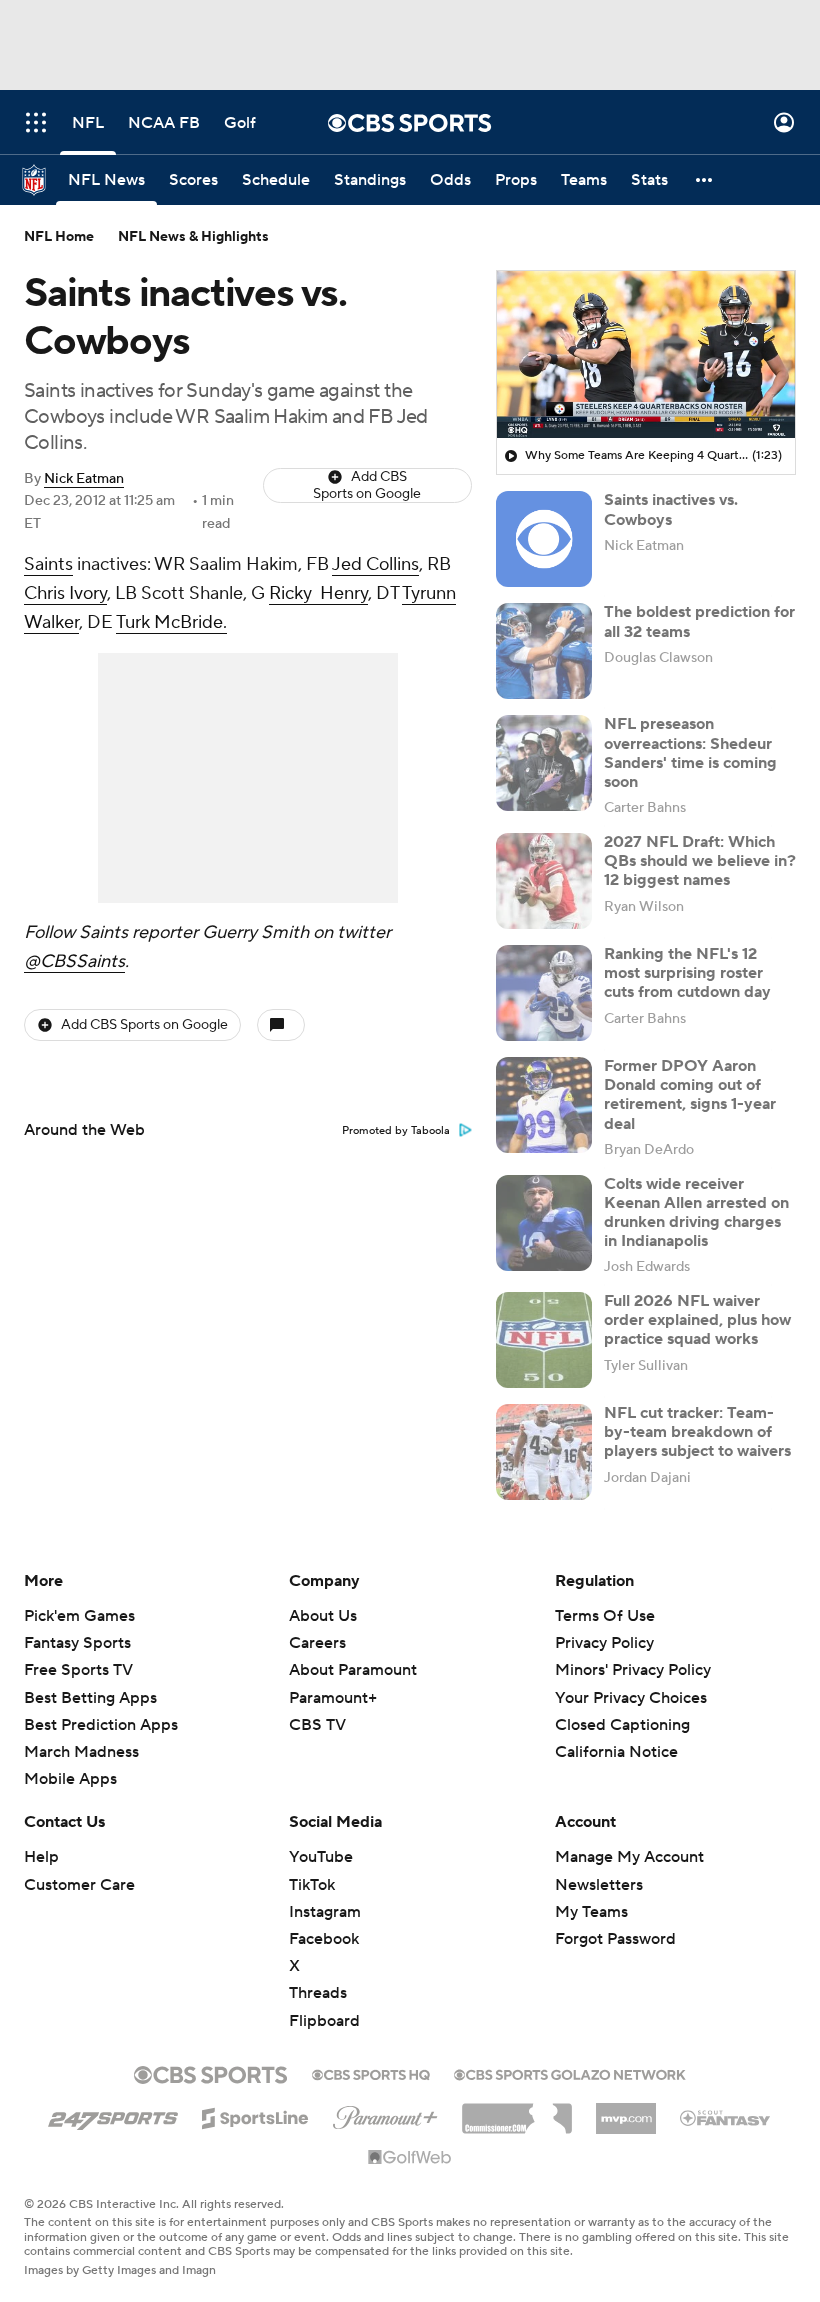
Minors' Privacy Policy (633, 1670)
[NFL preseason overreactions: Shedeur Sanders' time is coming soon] (544, 763)
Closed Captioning (622, 1706)
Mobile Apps (70, 1779)
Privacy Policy (604, 1643)
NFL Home (59, 237)
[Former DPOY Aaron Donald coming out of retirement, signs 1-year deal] (544, 1105)
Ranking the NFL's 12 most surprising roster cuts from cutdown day (687, 973)
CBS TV (317, 1725)
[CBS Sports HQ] (371, 2073)
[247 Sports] (113, 2115)
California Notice (616, 1733)
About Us (323, 1616)
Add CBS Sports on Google (367, 485)
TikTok (312, 1885)
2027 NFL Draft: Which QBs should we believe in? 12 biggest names (700, 861)
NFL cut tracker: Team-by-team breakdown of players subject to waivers (697, 1432)
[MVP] (626, 2111)
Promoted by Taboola (396, 1131)
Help (41, 1857)
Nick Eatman (84, 479)
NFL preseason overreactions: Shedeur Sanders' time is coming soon (690, 753)
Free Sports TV (78, 1670)
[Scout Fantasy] (726, 2117)
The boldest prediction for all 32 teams (699, 621)
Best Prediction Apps (101, 1725)
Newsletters (599, 1885)
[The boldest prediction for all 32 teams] (544, 651)
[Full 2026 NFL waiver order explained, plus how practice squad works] (544, 1340)
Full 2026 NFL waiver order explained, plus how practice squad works (697, 1320)
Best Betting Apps (90, 1698)
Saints (48, 564)
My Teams (591, 1912)
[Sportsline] (255, 2115)
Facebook (324, 1939)
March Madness (81, 1752)
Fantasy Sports (77, 1643)
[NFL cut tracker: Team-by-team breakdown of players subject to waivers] (544, 1452)
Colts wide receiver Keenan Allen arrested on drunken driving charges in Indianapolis (696, 1213)
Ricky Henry (318, 593)
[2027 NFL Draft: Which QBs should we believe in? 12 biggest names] (544, 881)
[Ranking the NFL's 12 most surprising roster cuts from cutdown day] (544, 993)
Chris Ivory (65, 593)
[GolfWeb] (410, 2158)
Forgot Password (615, 1939)
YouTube (321, 1857)
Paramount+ (333, 1698)
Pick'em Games (79, 1616)
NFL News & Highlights (193, 237)
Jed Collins (375, 564)
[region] (646, 355)
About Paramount (353, 1670)
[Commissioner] (517, 2111)
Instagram (325, 1912)
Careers (317, 1643)
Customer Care (79, 1885)
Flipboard (324, 2021)
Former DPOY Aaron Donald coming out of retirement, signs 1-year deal (690, 1095)
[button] (36, 122)
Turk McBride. (171, 622)
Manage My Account (629, 1857)
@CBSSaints (74, 961)
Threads (318, 1993)
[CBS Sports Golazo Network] (570, 2073)
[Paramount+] (385, 2114)
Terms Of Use (605, 1616)
